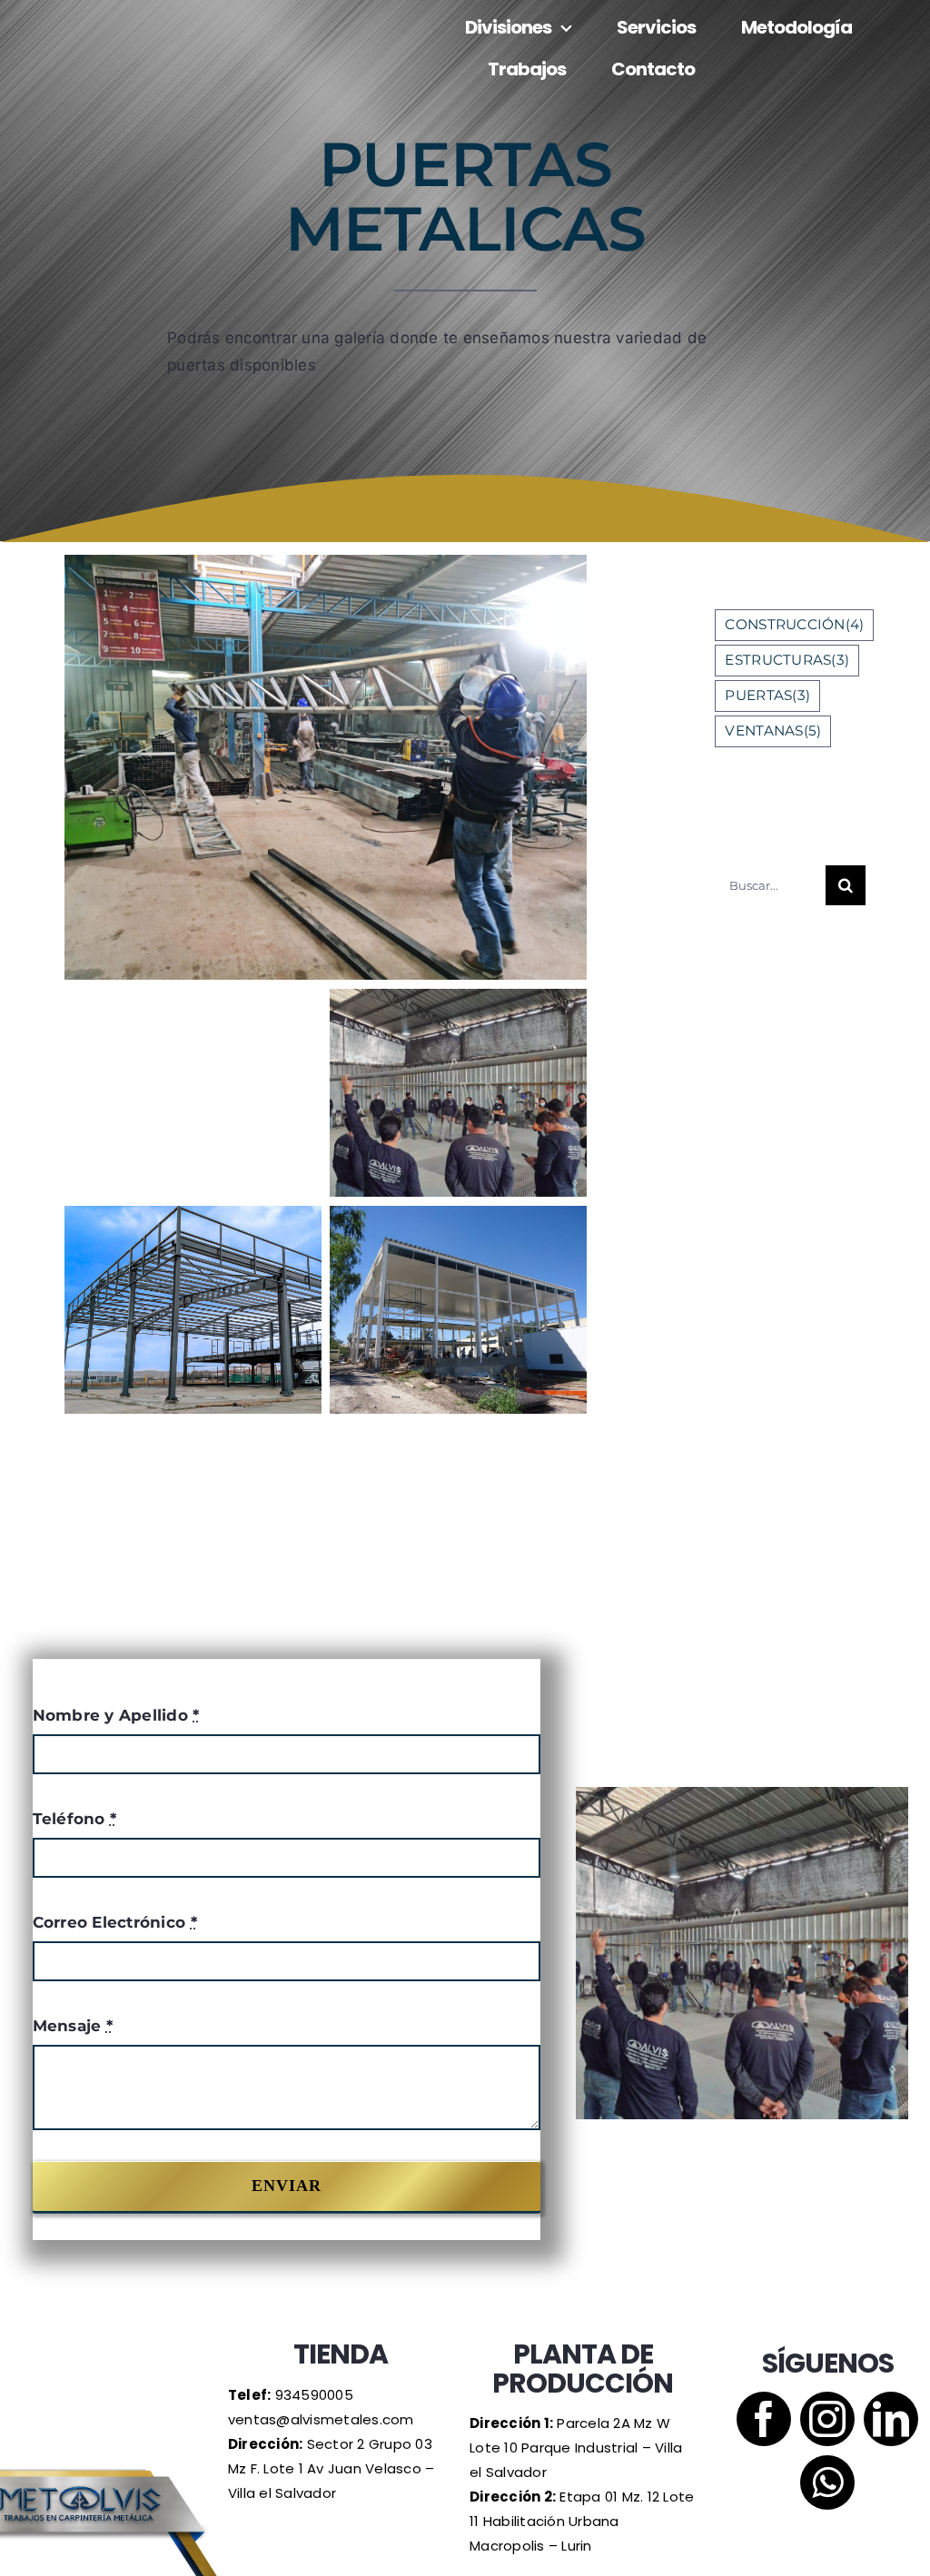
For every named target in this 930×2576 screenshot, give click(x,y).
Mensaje (73, 2026)
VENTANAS (773, 730)
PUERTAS (767, 695)
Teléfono (75, 1819)
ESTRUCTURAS (787, 660)
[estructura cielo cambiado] (193, 1310)
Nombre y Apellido (116, 1715)
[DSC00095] (458, 1310)
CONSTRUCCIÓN (794, 624)
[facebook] (764, 2419)
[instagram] (827, 2419)
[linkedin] (891, 2419)
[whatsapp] (827, 2482)
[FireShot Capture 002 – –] (458, 1093)
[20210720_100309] (326, 767)
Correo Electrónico (115, 1922)
